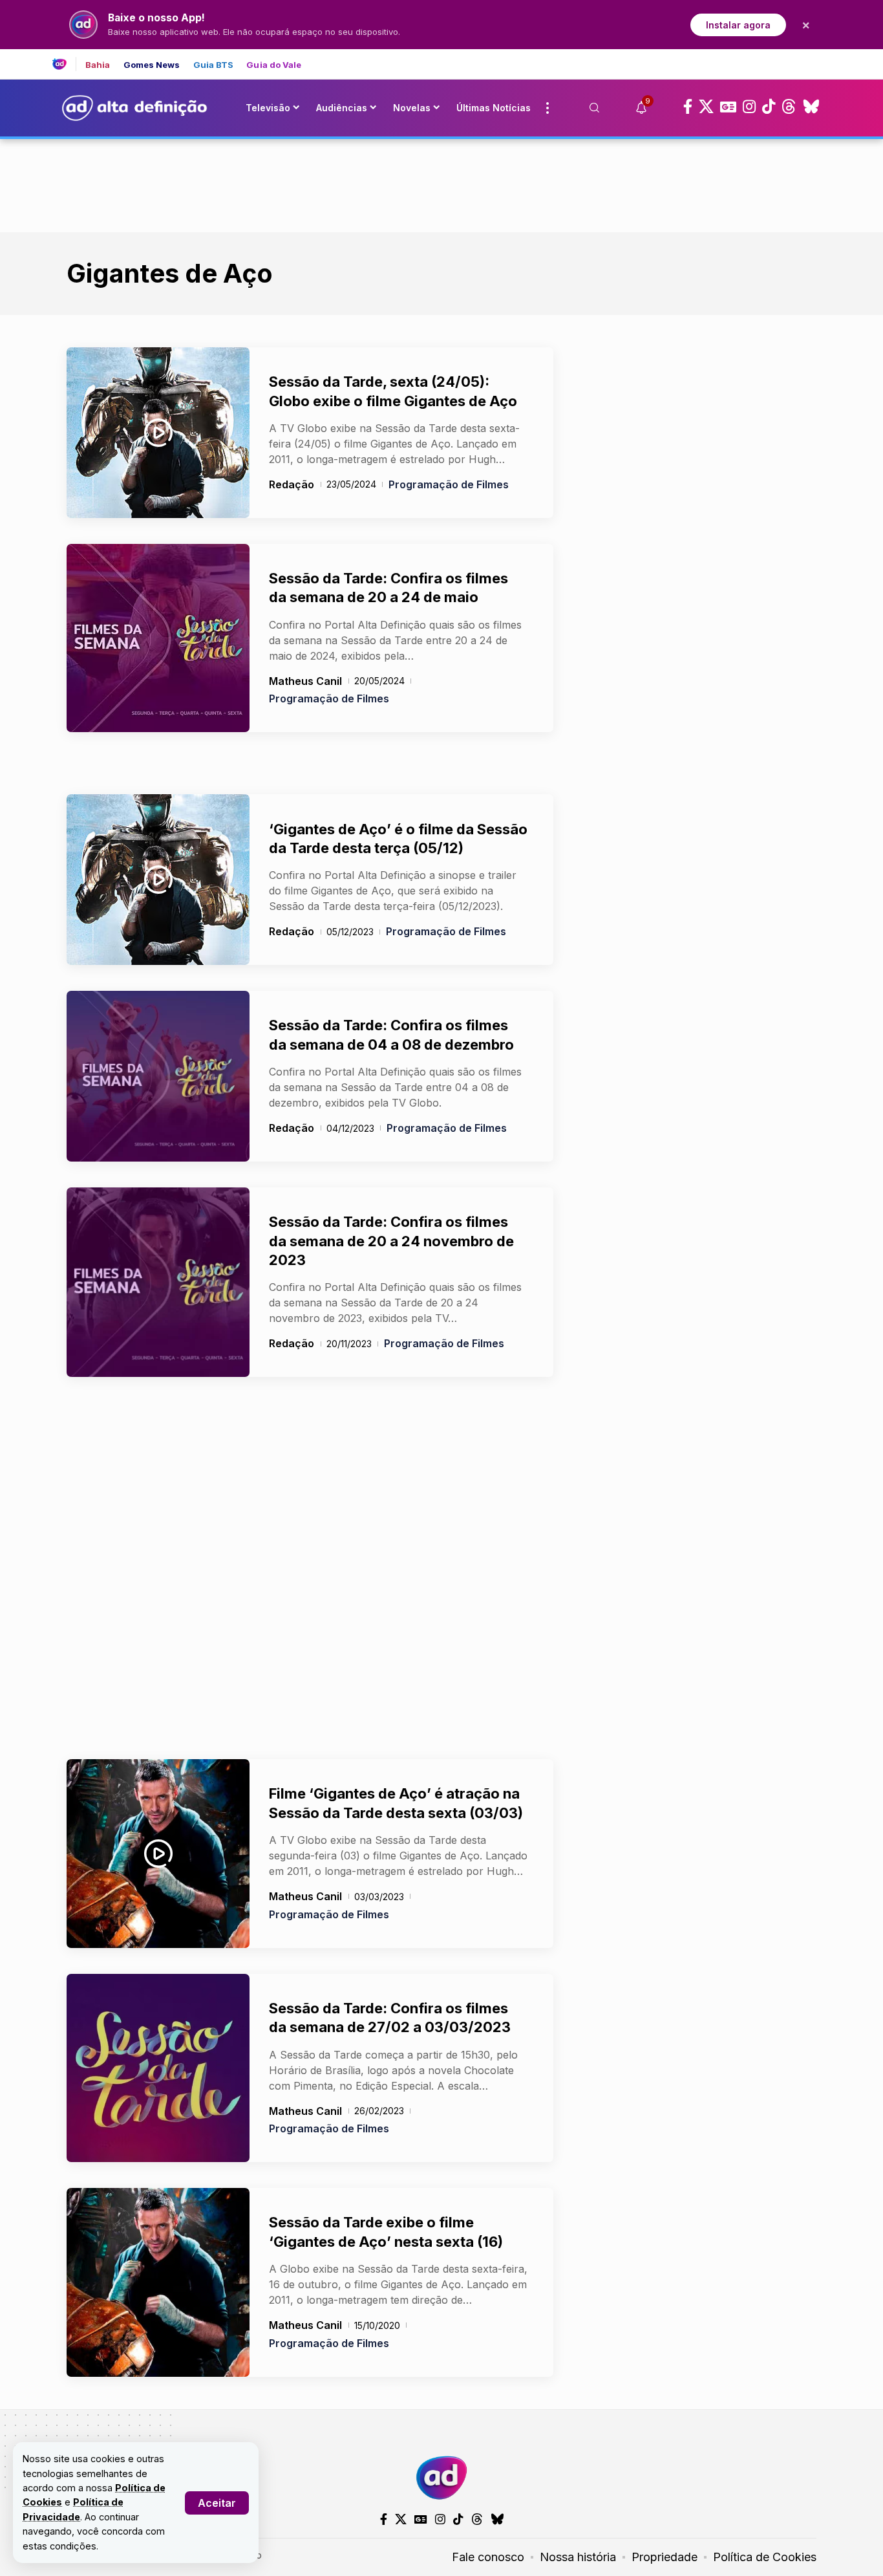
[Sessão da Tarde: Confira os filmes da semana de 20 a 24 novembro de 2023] (158, 1282)
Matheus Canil (305, 681)
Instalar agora (738, 25)
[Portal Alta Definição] (441, 2478)
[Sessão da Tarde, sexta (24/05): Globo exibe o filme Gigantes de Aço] (158, 433)
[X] (706, 107)
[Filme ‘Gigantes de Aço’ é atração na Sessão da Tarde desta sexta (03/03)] (158, 1854)
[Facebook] (688, 107)
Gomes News (152, 65)
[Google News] (728, 107)
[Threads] (789, 107)
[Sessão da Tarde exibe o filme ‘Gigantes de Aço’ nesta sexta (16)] (158, 2282)
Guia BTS (214, 65)
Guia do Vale (274, 65)
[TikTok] (769, 107)
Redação (292, 484)
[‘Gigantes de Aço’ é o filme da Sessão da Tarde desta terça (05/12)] (158, 880)
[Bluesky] (811, 107)
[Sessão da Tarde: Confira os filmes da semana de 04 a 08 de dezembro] (158, 1076)
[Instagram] (749, 107)
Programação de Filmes (449, 484)
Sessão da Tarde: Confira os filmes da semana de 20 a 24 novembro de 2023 (391, 1241)
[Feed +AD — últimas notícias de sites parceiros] (64, 64)
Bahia (98, 65)
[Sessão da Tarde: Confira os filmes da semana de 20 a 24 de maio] (158, 638)
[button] (217, 2503)
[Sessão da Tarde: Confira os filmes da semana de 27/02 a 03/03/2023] (158, 2068)
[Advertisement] (441, 183)
